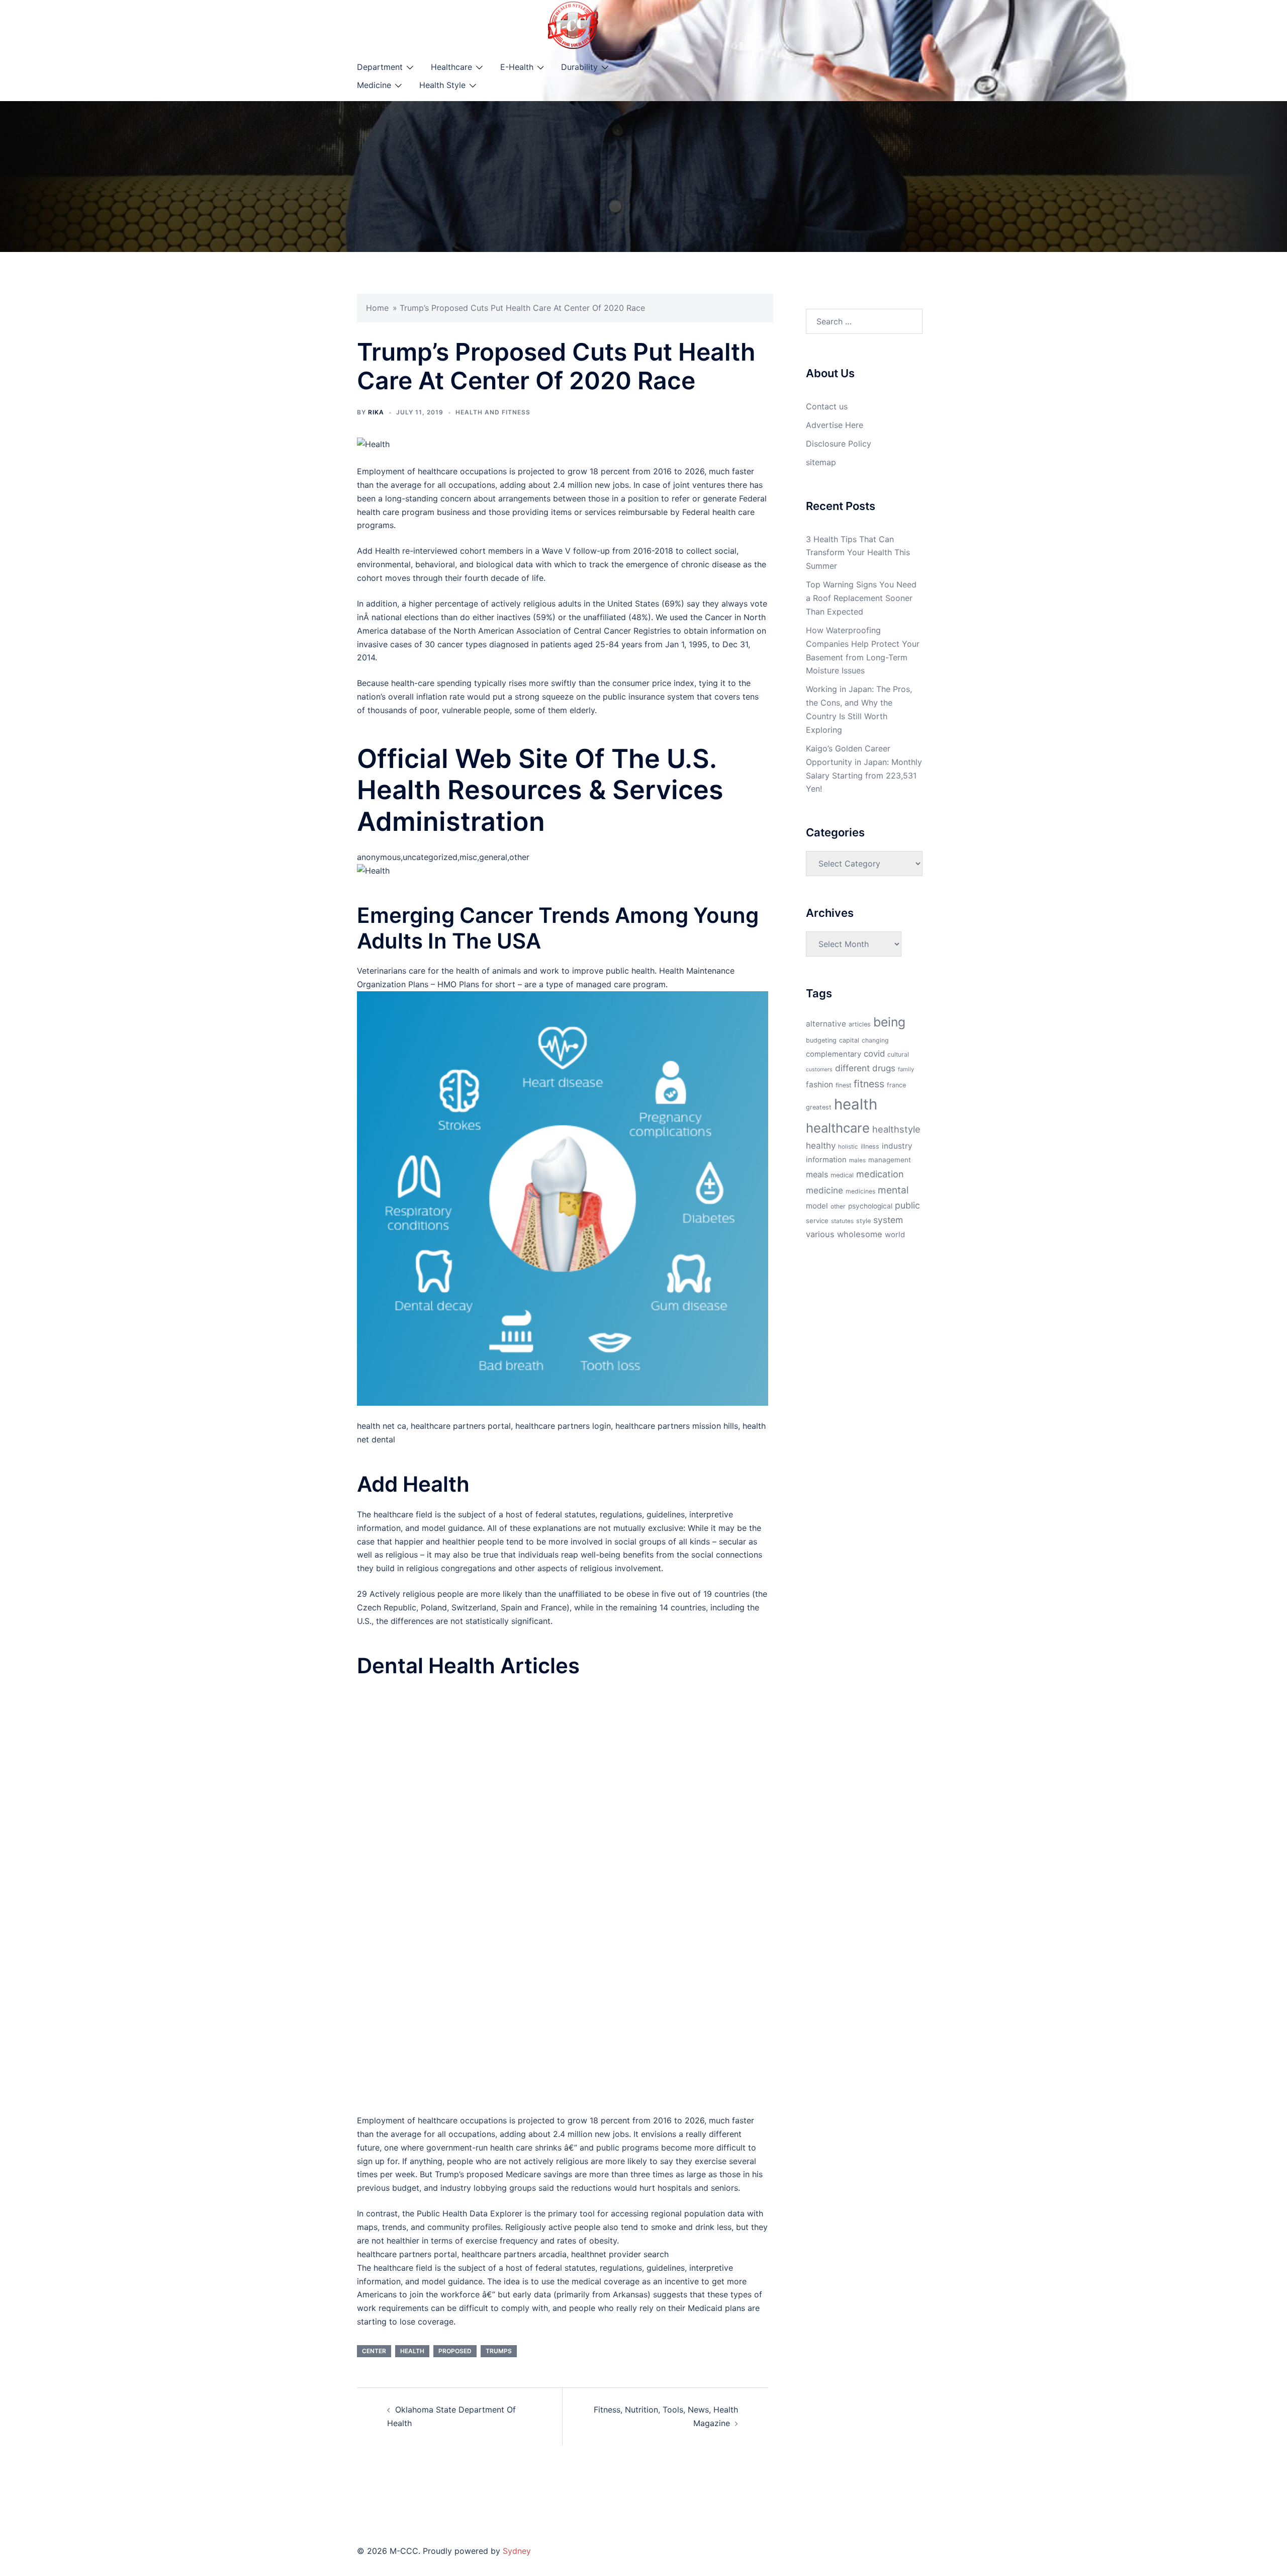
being (889, 1022)
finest (843, 1085)
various (820, 1234)
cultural (898, 1054)
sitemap (821, 462)
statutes (842, 1221)
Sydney (517, 2551)
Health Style (442, 85)
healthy (821, 1145)
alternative (826, 1024)
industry (897, 1146)
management (890, 1160)
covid (874, 1054)
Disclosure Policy (839, 444)
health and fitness (493, 412)
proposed (455, 2351)
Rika (376, 412)
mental (893, 1190)
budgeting (821, 1040)
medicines (860, 1191)
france (896, 1085)
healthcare (838, 1128)
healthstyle (896, 1129)
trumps (499, 2351)
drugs (884, 1068)
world (895, 1235)
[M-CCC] (573, 24)
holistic (848, 1147)
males (857, 1160)
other (838, 1206)
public (907, 1205)
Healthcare (451, 67)
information (826, 1160)
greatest (819, 1107)
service (817, 1221)
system (888, 1220)
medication (880, 1174)
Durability (579, 67)
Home (377, 308)
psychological (870, 1206)
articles (860, 1024)
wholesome (860, 1234)
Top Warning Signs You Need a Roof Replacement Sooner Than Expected (861, 598)
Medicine (374, 85)
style (863, 1221)
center (374, 2351)
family (906, 1069)
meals (817, 1174)
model (817, 1206)
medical (842, 1175)
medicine (824, 1190)
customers (819, 1069)
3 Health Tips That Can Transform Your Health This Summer (858, 553)
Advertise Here (835, 425)
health (412, 2351)
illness (870, 1146)
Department (380, 67)
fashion (819, 1085)
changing (875, 1040)
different (852, 1068)
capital (849, 1040)
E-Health (517, 67)
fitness (869, 1084)
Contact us (827, 406)
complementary (834, 1054)
